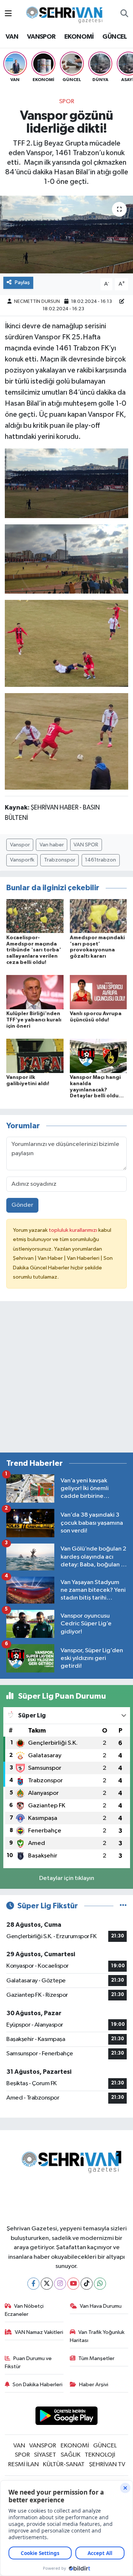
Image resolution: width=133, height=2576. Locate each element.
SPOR (67, 102)
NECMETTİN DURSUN (37, 302)
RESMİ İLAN (23, 2465)
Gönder (22, 1205)
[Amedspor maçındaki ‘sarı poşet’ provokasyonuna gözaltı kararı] (98, 916)
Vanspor (20, 845)
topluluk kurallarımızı (74, 1230)
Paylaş (22, 282)
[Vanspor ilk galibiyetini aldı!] (35, 1055)
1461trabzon (100, 860)
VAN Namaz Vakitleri (39, 2332)
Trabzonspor (60, 860)
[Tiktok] (87, 2284)
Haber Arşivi (94, 2385)
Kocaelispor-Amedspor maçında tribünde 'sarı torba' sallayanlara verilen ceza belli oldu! (34, 950)
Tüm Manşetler (96, 2358)
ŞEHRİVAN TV (107, 2465)
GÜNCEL (115, 37)
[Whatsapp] (100, 2284)
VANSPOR (41, 37)
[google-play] (67, 2417)
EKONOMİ (79, 37)
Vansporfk (22, 860)
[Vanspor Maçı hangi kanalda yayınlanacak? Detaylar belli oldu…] (98, 1055)
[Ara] (124, 14)
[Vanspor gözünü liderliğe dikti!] (66, 235)
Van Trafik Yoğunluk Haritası (97, 2336)
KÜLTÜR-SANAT (64, 2465)
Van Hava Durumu (101, 2306)
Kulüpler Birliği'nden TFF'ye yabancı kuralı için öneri (34, 1020)
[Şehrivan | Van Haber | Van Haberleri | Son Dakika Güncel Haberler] (66, 13)
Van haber (52, 845)
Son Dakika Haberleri (37, 2385)
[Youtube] (73, 2284)
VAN (12, 37)
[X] (47, 2284)
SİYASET (45, 2455)
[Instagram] (60, 2284)
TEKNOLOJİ (100, 2455)
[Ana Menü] (8, 14)
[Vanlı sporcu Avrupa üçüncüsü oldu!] (98, 992)
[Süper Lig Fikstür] (123, 1906)
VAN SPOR (86, 845)
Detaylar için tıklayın (67, 1878)
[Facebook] (33, 2284)
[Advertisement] (66, 1380)
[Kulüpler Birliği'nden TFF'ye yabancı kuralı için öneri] (35, 992)
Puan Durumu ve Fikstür (28, 2362)
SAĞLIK (71, 2455)
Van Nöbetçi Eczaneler (24, 2310)
